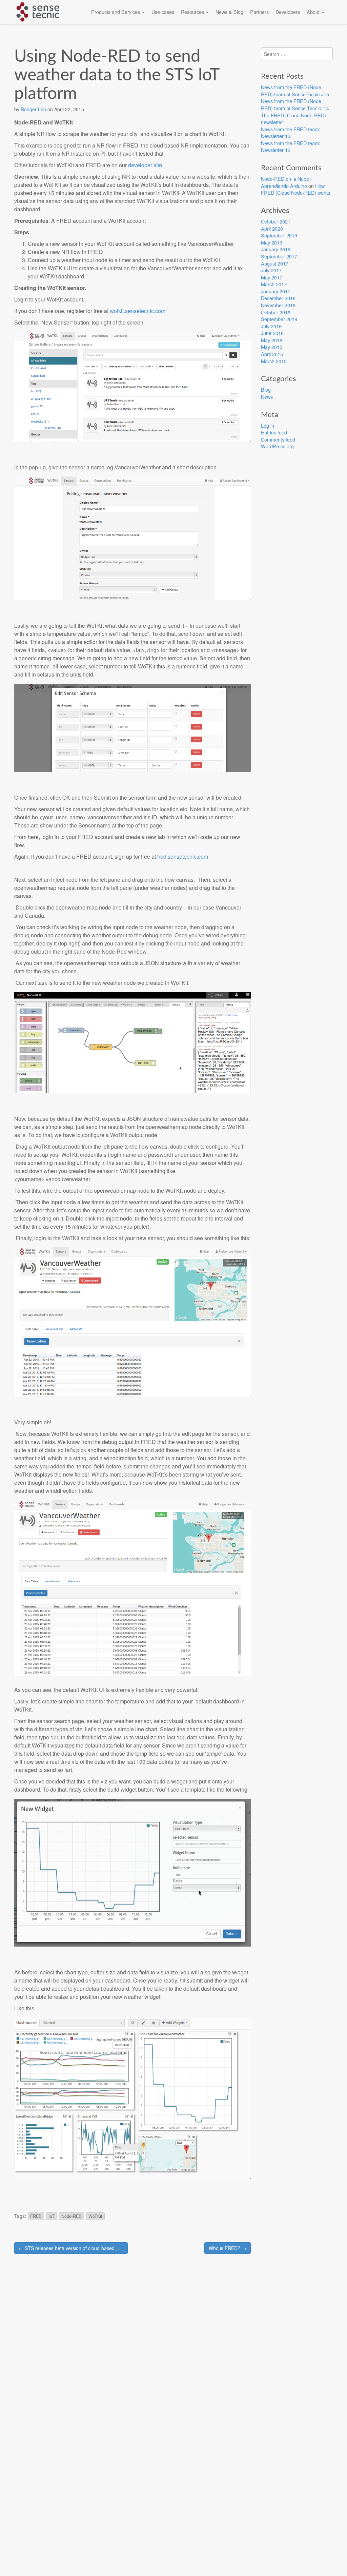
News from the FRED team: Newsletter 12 (291, 147)
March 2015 (274, 361)
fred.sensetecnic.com (183, 856)
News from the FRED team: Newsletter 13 (291, 133)
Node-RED (72, 2216)
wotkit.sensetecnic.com (138, 311)
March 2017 (274, 284)
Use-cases (163, 12)
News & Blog (229, 12)
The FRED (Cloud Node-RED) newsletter (293, 119)
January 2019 (276, 249)
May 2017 (272, 277)
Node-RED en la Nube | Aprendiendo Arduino (286, 182)
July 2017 (271, 270)
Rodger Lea (33, 109)
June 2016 (272, 333)
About (314, 12)
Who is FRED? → (228, 2248)
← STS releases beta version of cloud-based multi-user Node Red (73, 2248)
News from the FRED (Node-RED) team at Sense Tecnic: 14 (295, 104)
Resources (193, 12)
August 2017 (275, 263)
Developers (288, 12)
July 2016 (271, 326)
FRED (36, 2216)
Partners (259, 12)
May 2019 (272, 242)
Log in (268, 425)
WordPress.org (277, 446)
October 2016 (276, 312)
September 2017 (279, 256)
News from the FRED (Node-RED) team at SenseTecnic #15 (295, 91)
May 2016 (272, 340)
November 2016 (278, 305)
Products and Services (116, 12)
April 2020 (272, 228)
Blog (266, 389)
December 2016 (278, 298)
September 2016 (279, 319)
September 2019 (279, 235)
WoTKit (95, 2216)
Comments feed (278, 439)
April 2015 (272, 354)
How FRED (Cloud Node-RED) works (295, 189)
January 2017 (276, 291)
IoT (52, 2216)
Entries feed (274, 432)
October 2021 (276, 221)
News (267, 397)
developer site (145, 165)
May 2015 (272, 347)
